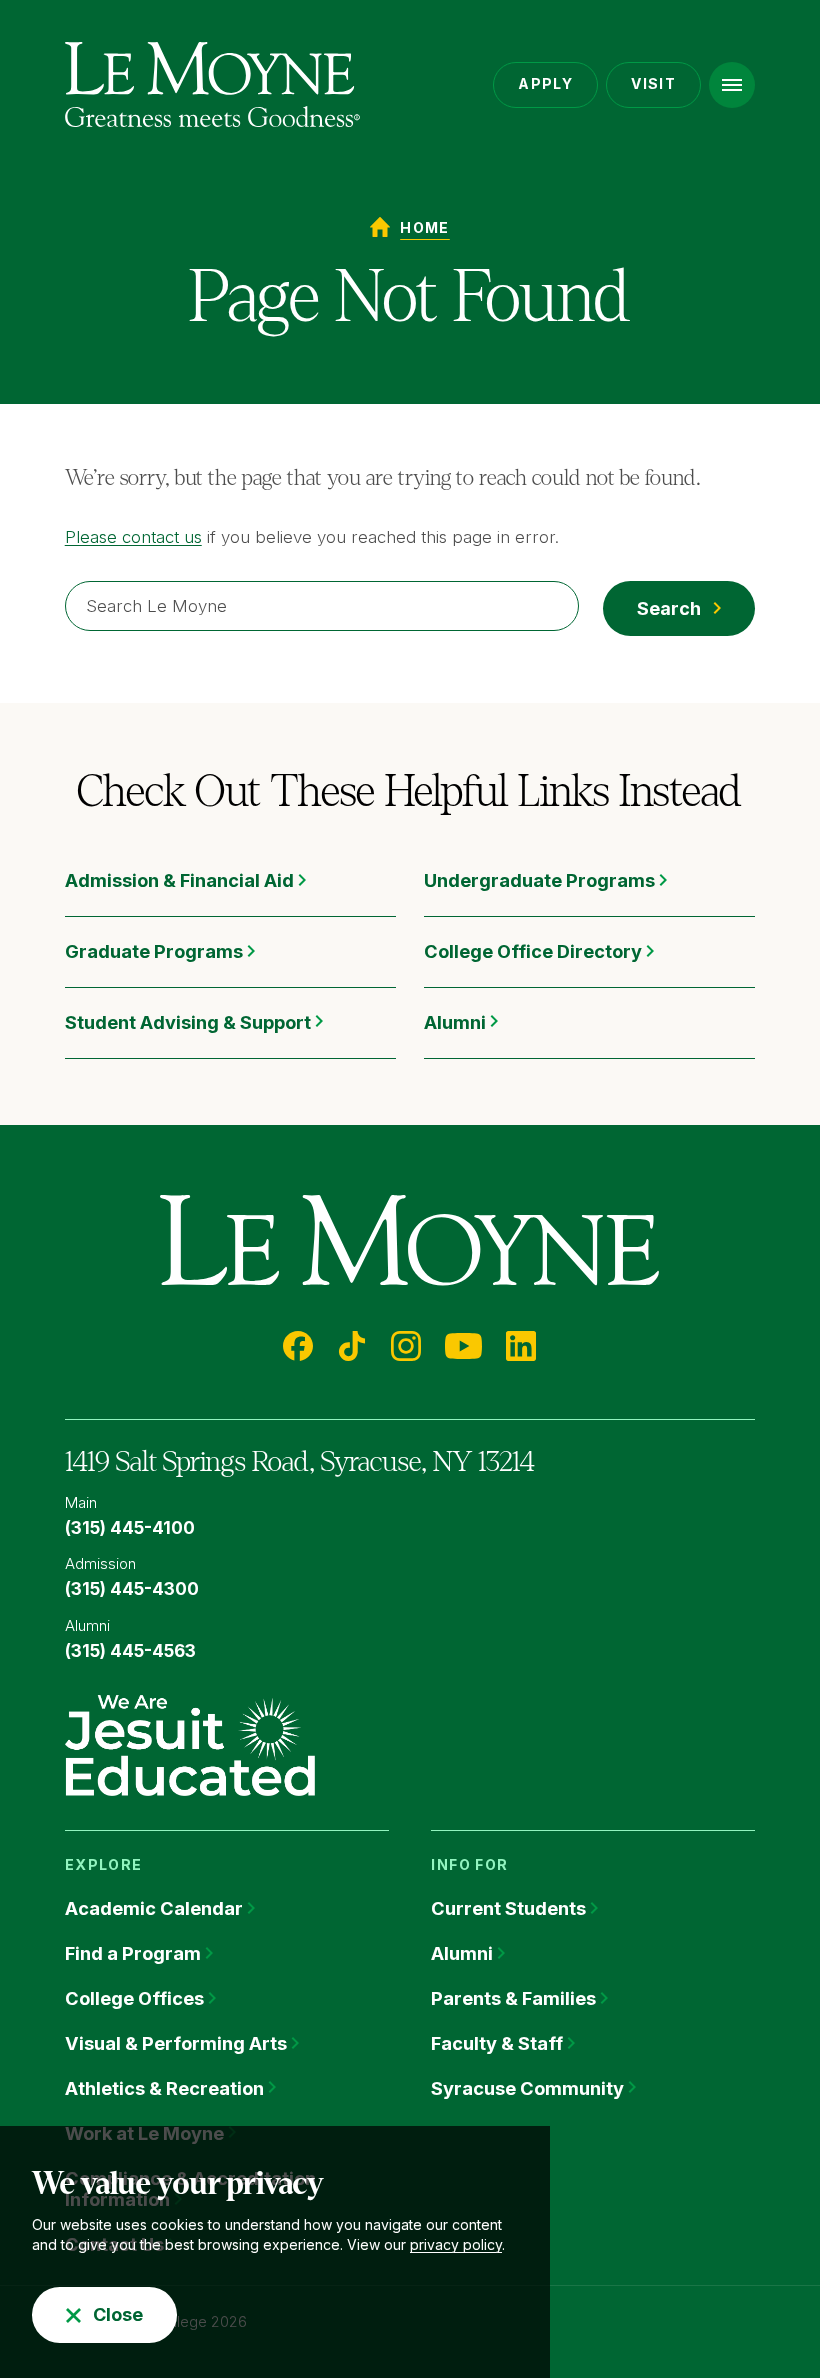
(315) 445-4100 (130, 1528)
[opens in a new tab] (190, 1744)
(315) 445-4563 (130, 1651)
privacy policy (456, 2244)
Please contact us (133, 537)
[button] (732, 85)
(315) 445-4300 (132, 1589)
